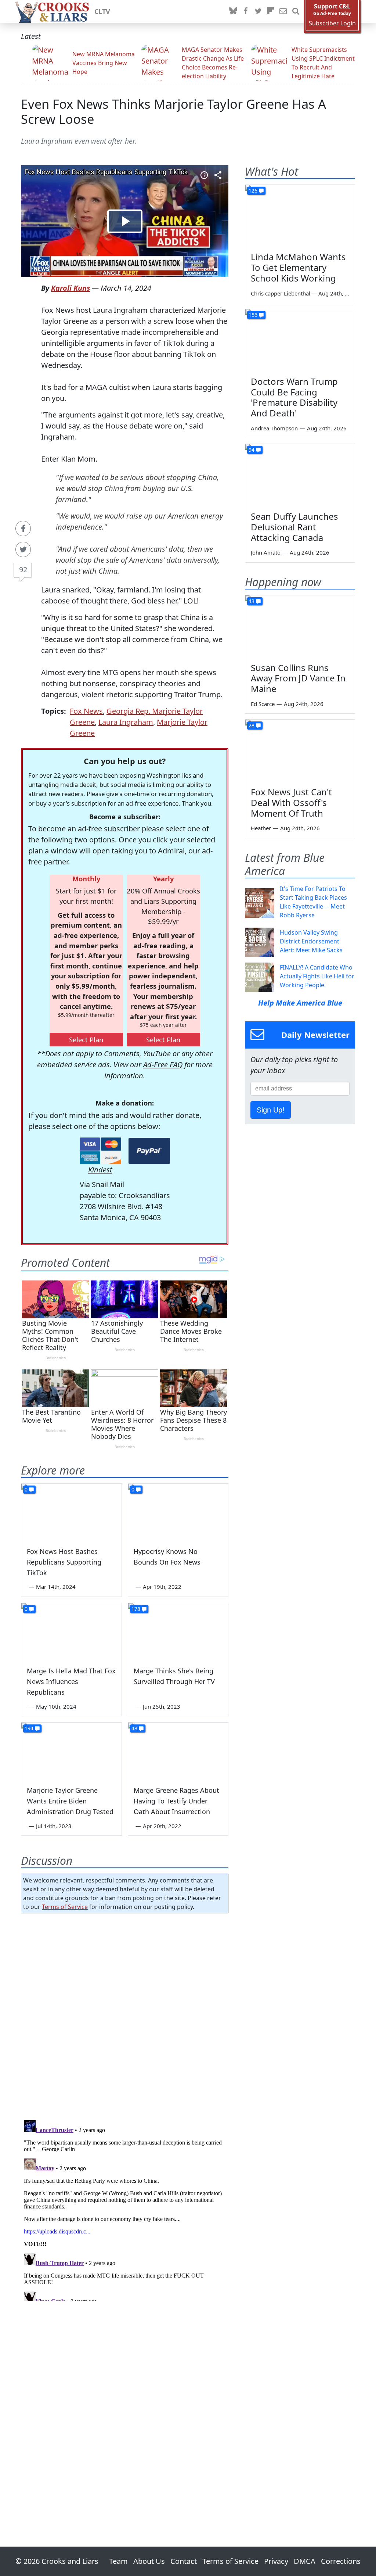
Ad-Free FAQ (163, 1065)
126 (253, 191)
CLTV (102, 11)
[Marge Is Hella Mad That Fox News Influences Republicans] (71, 1631)
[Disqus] (125, 2209)
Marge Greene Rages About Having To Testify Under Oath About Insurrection (176, 1801)
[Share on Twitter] (23, 549)
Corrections (341, 2561)
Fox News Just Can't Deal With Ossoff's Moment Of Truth (291, 802)
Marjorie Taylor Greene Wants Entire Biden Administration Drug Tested (70, 1801)
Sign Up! (271, 1110)
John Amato (266, 552)
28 (252, 725)
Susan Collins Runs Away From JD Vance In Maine (298, 678)
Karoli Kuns (70, 288)
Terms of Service (65, 1907)
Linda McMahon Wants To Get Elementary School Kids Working (298, 267)
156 (253, 315)
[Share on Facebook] (23, 529)
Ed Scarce (263, 704)
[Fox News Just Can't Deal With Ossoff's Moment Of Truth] (300, 750)
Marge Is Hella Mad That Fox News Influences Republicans (71, 1681)
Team (118, 2561)
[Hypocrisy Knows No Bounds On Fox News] (178, 1512)
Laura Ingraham (126, 722)
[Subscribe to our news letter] (283, 11)
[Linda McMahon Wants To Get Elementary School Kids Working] (300, 216)
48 (134, 1728)
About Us (149, 2561)
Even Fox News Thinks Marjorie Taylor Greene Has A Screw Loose (173, 111)
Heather (261, 828)
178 (136, 1609)
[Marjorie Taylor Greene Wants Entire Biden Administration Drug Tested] (71, 1751)
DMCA (305, 2561)
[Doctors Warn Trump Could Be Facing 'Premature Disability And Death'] (300, 340)
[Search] (296, 11)
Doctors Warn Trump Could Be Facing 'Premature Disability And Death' (294, 397)
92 (23, 569)
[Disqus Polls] (125, 2014)
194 (29, 1728)
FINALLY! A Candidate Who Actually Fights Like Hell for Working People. (317, 976)
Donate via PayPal (149, 1151)
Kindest (100, 1170)
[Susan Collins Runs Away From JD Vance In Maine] (300, 626)
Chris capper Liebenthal (281, 293)
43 (252, 601)
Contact (184, 2561)
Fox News (86, 711)
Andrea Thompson (274, 428)
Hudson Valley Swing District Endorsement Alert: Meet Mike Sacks (311, 941)
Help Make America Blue (300, 1003)
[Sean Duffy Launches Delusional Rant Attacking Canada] (300, 475)
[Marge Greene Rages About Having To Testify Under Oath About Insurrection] (178, 1751)
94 (252, 450)
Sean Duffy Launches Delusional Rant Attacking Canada (294, 527)
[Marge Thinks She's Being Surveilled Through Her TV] (178, 1631)
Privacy (276, 2561)
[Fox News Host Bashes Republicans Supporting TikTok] (71, 1512)
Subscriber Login (332, 23)
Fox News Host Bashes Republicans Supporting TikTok (64, 1562)
